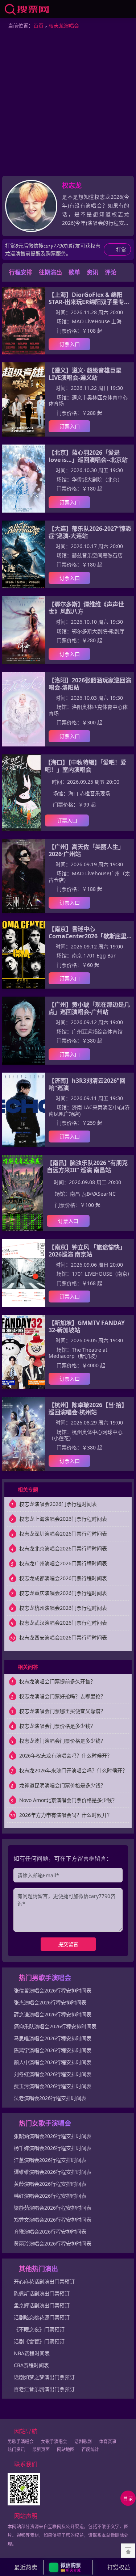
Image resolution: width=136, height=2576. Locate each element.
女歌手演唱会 (54, 2442)
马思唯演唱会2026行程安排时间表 (53, 2038)
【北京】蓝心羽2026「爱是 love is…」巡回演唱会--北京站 (88, 456)
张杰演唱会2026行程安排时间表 (50, 2002)
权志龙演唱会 (64, 26)
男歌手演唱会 (21, 2442)
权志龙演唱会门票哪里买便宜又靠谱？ (62, 1711)
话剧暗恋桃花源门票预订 (42, 2317)
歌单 (74, 272)
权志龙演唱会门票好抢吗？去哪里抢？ (62, 1696)
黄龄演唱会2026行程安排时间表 (50, 2184)
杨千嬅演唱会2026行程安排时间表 (53, 2148)
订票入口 (70, 344)
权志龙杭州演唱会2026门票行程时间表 (63, 1608)
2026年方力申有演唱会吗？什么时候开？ (66, 1815)
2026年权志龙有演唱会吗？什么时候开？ (66, 1756)
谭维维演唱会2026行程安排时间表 (53, 2172)
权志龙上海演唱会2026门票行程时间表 (63, 1519)
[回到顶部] (128, 2551)
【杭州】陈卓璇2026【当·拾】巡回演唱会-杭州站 (88, 1409)
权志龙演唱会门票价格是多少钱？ (57, 1726)
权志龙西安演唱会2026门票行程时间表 (63, 1638)
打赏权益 (119, 2567)
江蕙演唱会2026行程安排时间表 (50, 2160)
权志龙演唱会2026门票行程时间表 (58, 1504)
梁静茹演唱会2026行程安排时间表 (53, 2208)
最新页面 (41, 2449)
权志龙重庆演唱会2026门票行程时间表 (63, 1593)
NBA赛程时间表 (32, 2353)
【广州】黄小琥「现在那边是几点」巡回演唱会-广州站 (89, 1008)
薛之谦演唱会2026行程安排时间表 (53, 2014)
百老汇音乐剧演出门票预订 (44, 2389)
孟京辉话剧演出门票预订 (42, 2305)
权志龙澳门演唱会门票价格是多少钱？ (62, 1741)
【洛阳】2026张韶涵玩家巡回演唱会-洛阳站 (90, 684)
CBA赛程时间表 (31, 2365)
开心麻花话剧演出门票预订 (44, 2282)
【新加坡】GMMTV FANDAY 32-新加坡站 (87, 1326)
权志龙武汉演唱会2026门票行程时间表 (63, 1623)
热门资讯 (16, 2449)
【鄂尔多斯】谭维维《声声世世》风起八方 (86, 608)
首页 (38, 26)
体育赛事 (108, 2442)
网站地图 (66, 2449)
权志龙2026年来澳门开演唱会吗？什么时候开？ (73, 1770)
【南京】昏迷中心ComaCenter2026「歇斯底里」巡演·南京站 (90, 933)
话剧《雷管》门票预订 (39, 2341)
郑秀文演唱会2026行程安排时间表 (53, 2220)
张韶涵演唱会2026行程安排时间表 (53, 2136)
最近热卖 (26, 2567)
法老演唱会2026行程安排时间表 (50, 2098)
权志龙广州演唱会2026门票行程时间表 (63, 1563)
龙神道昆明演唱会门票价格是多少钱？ (62, 1785)
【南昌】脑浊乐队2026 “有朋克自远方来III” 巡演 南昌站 (87, 1166)
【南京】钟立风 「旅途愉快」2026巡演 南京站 (87, 1251)
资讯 (92, 272)
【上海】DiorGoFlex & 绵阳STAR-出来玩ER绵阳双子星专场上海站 (89, 298)
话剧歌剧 (83, 2442)
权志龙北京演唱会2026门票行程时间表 (63, 1548)
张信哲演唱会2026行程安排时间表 (53, 1990)
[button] (68, 2567)
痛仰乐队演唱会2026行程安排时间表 (55, 2026)
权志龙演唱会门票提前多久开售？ (57, 1681)
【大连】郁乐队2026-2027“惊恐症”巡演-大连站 (90, 532)
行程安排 (21, 272)
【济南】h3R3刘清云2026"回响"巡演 (87, 1084)
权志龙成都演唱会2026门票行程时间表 (63, 1578)
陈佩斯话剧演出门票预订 (42, 2293)
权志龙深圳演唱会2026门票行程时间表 (63, 1534)
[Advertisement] (68, 104)
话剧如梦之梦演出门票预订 (44, 2377)
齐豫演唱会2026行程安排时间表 (50, 2232)
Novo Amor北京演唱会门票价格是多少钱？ (68, 1800)
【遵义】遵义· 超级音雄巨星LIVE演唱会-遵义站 (85, 374)
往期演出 (50, 272)
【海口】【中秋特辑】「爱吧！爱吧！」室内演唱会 (86, 766)
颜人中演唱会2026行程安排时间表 (53, 2062)
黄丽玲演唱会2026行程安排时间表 (53, 2244)
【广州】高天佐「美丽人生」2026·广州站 (86, 850)
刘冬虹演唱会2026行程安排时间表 (53, 2074)
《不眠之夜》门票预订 (39, 2329)
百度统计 (90, 2449)
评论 (111, 272)
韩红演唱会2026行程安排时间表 (50, 2196)
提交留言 (68, 1944)
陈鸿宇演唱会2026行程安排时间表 (53, 2050)
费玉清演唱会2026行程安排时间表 (53, 2086)
